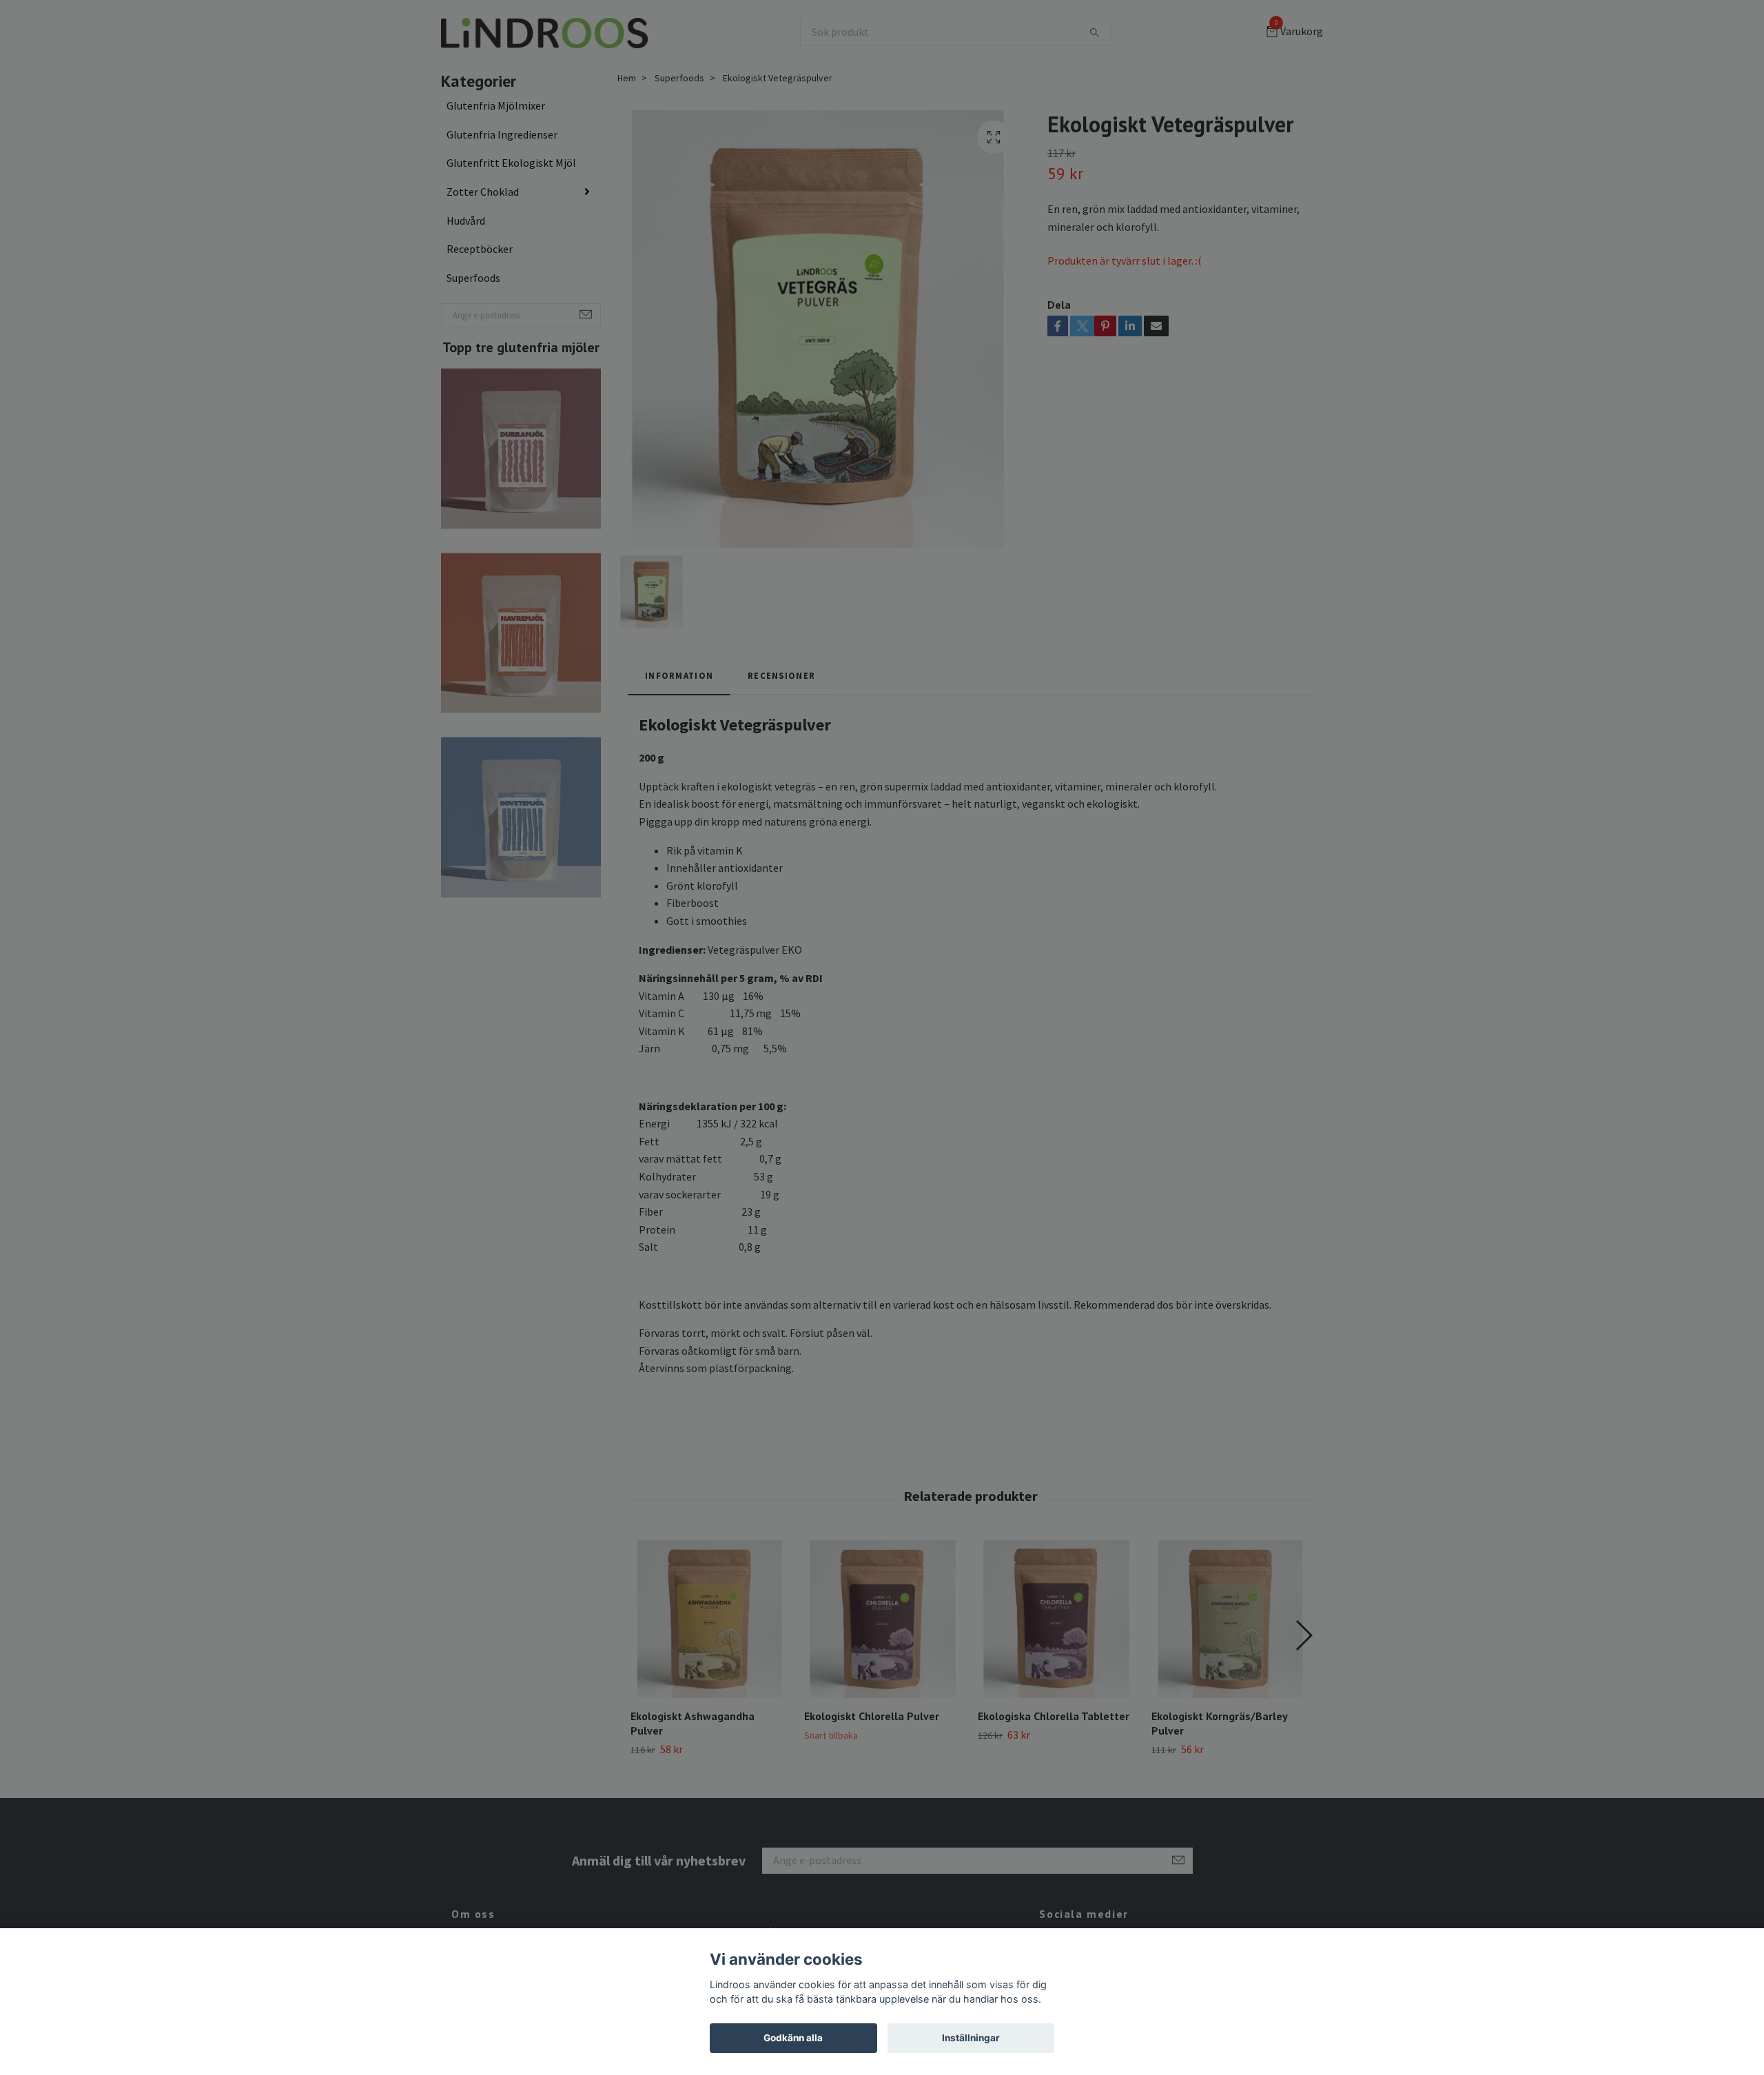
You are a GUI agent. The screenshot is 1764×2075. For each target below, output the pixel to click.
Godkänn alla (793, 2038)
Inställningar (971, 2038)
